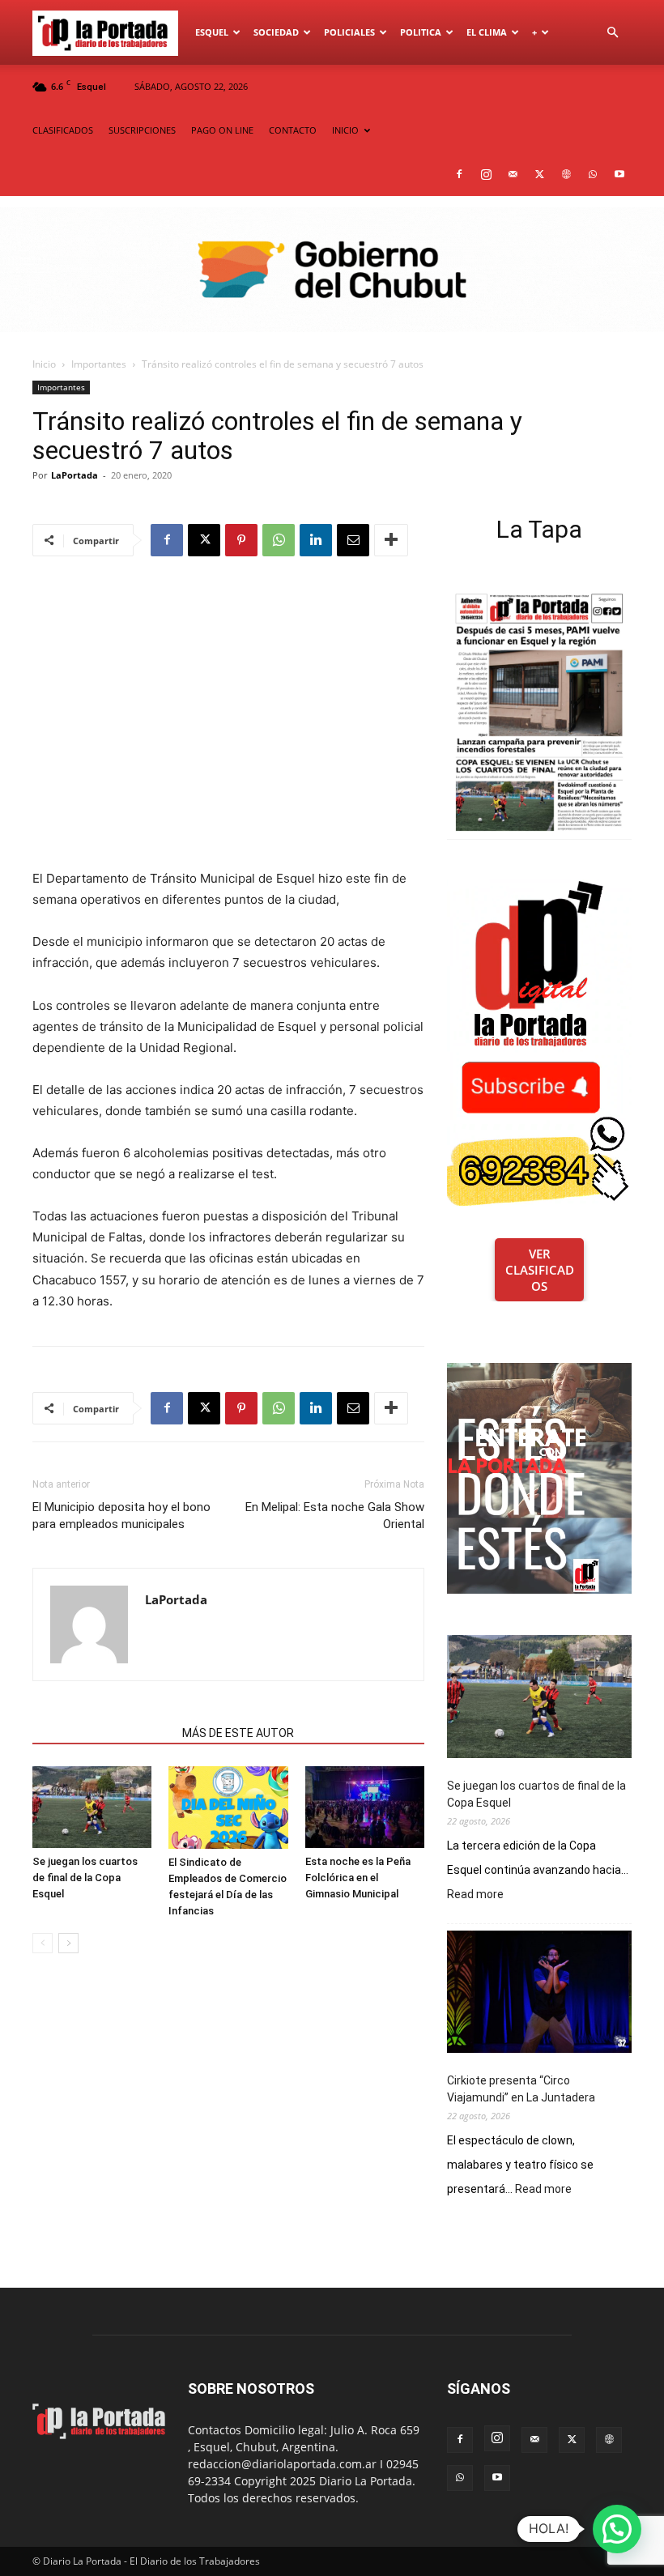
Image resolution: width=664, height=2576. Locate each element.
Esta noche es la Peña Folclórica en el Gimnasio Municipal (358, 1878)
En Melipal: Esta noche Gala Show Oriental (335, 1516)
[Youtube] (619, 174)
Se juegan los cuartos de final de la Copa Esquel (85, 1878)
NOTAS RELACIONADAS (102, 1733)
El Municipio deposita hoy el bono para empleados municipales (121, 1516)
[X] (539, 174)
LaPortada (74, 475)
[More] (391, 540)
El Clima (487, 32)
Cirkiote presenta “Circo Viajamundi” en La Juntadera (521, 2089)
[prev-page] (43, 1943)
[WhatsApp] (593, 174)
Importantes (99, 364)
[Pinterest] (241, 540)
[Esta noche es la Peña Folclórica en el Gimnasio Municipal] (365, 1807)
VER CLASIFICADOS (540, 1270)
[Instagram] (486, 174)
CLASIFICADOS (63, 130)
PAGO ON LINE (222, 130)
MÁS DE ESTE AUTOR (238, 1733)
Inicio (44, 364)
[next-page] (68, 1943)
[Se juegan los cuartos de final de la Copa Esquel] (92, 1807)
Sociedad (276, 32)
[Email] (353, 540)
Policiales (349, 32)
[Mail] (513, 174)
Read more (475, 1895)
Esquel (212, 32)
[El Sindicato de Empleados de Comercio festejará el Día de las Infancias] (228, 1807)
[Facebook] (459, 174)
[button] (612, 33)
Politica (421, 32)
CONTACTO (293, 130)
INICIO (345, 130)
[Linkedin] (316, 540)
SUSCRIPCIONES (142, 130)
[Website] (566, 174)
